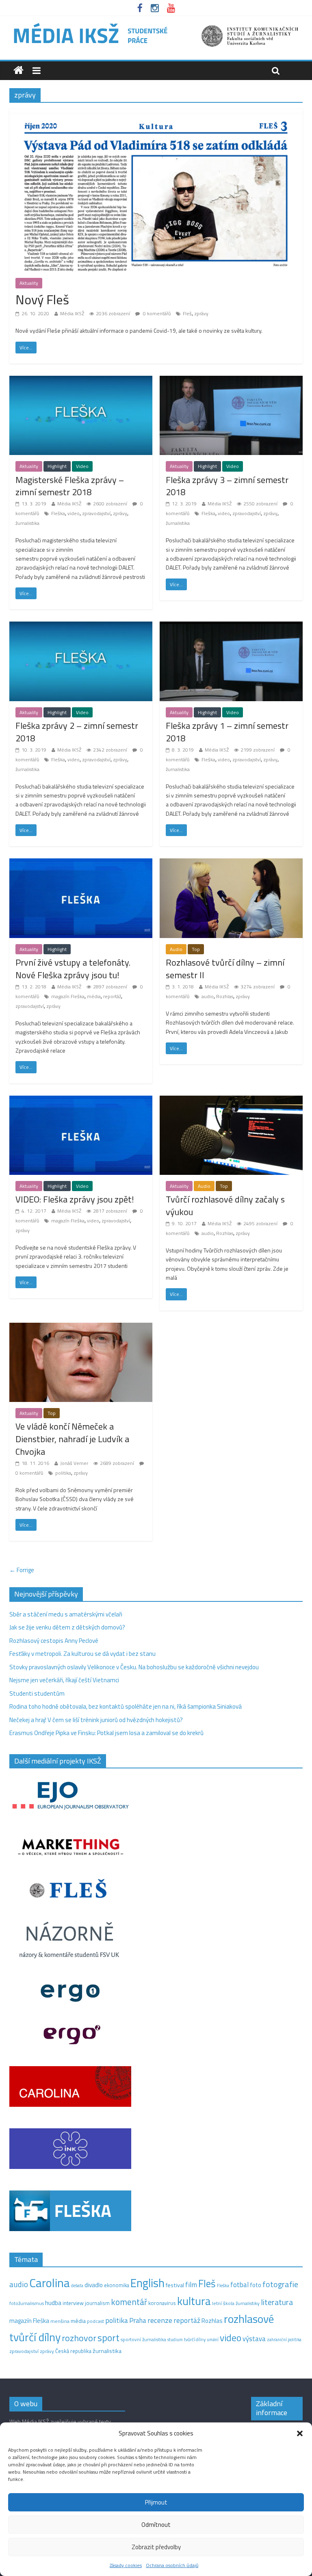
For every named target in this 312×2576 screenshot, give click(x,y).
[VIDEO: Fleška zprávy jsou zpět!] (81, 1100)
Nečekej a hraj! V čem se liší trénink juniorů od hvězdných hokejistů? (96, 1720)
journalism (97, 2303)
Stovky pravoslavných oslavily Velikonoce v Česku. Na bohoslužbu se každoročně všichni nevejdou (134, 1667)
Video (82, 466)
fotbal (239, 2285)
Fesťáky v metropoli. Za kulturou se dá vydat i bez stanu (82, 1654)
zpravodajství (96, 513)
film (191, 2285)
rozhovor (79, 2338)
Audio (176, 949)
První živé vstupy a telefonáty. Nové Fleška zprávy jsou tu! (73, 969)
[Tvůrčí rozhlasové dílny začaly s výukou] (231, 1100)
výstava (254, 2339)
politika (63, 1473)
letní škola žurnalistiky (236, 2303)
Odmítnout (156, 2525)
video (74, 513)
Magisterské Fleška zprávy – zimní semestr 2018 (70, 486)
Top (196, 949)
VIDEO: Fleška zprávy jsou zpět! (75, 1199)
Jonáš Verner (74, 1463)
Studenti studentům (37, 1693)
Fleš (187, 313)
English (147, 2283)
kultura (194, 2301)
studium (175, 2340)
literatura (277, 2302)
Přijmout (156, 2502)
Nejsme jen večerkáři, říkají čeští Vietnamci (64, 1680)
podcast (95, 2321)
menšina (60, 2321)
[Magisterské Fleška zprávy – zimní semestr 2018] (81, 380)
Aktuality (29, 283)
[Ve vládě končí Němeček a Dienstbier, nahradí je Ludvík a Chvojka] (81, 1327)
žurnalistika (27, 523)
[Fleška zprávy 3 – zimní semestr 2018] (231, 380)
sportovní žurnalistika (143, 2340)
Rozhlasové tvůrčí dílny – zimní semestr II (225, 969)
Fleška (58, 513)
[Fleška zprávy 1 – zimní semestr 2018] (231, 626)
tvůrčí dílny (195, 2339)
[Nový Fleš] (156, 114)
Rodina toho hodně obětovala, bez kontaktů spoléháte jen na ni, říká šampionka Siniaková (126, 1706)
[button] (300, 2433)
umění (213, 2340)
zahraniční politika (284, 2340)
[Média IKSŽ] (156, 24)
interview (73, 2303)
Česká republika (73, 2351)
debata (77, 2286)
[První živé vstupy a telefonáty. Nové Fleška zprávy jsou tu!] (81, 863)
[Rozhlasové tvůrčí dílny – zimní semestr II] (231, 863)
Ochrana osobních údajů (172, 2565)
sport (108, 2338)
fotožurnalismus (27, 2303)
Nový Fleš (42, 299)
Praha (138, 2320)
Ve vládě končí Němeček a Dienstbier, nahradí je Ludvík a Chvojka (72, 1439)
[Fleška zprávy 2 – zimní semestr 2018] (81, 626)
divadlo (94, 2285)
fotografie (280, 2284)
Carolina (50, 2283)
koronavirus (162, 2303)
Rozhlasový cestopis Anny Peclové (54, 1641)
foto (256, 2285)
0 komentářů (156, 313)
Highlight (57, 466)
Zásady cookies (126, 2565)
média (94, 996)
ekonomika (117, 2285)
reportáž (112, 996)
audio (208, 996)
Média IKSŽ (72, 313)
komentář (129, 2302)
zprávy (201, 313)
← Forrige (22, 1570)
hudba (53, 2303)
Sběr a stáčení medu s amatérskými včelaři (66, 1614)
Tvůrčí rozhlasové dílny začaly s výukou (225, 1206)
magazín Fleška (68, 996)
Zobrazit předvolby (156, 2547)
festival (175, 2285)
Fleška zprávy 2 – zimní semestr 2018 (77, 732)
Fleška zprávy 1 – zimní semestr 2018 (227, 732)
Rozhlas (225, 996)
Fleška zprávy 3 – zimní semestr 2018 (227, 486)
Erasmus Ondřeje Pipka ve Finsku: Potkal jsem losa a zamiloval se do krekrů (106, 1733)
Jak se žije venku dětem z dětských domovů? (67, 1627)
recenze (160, 2320)
